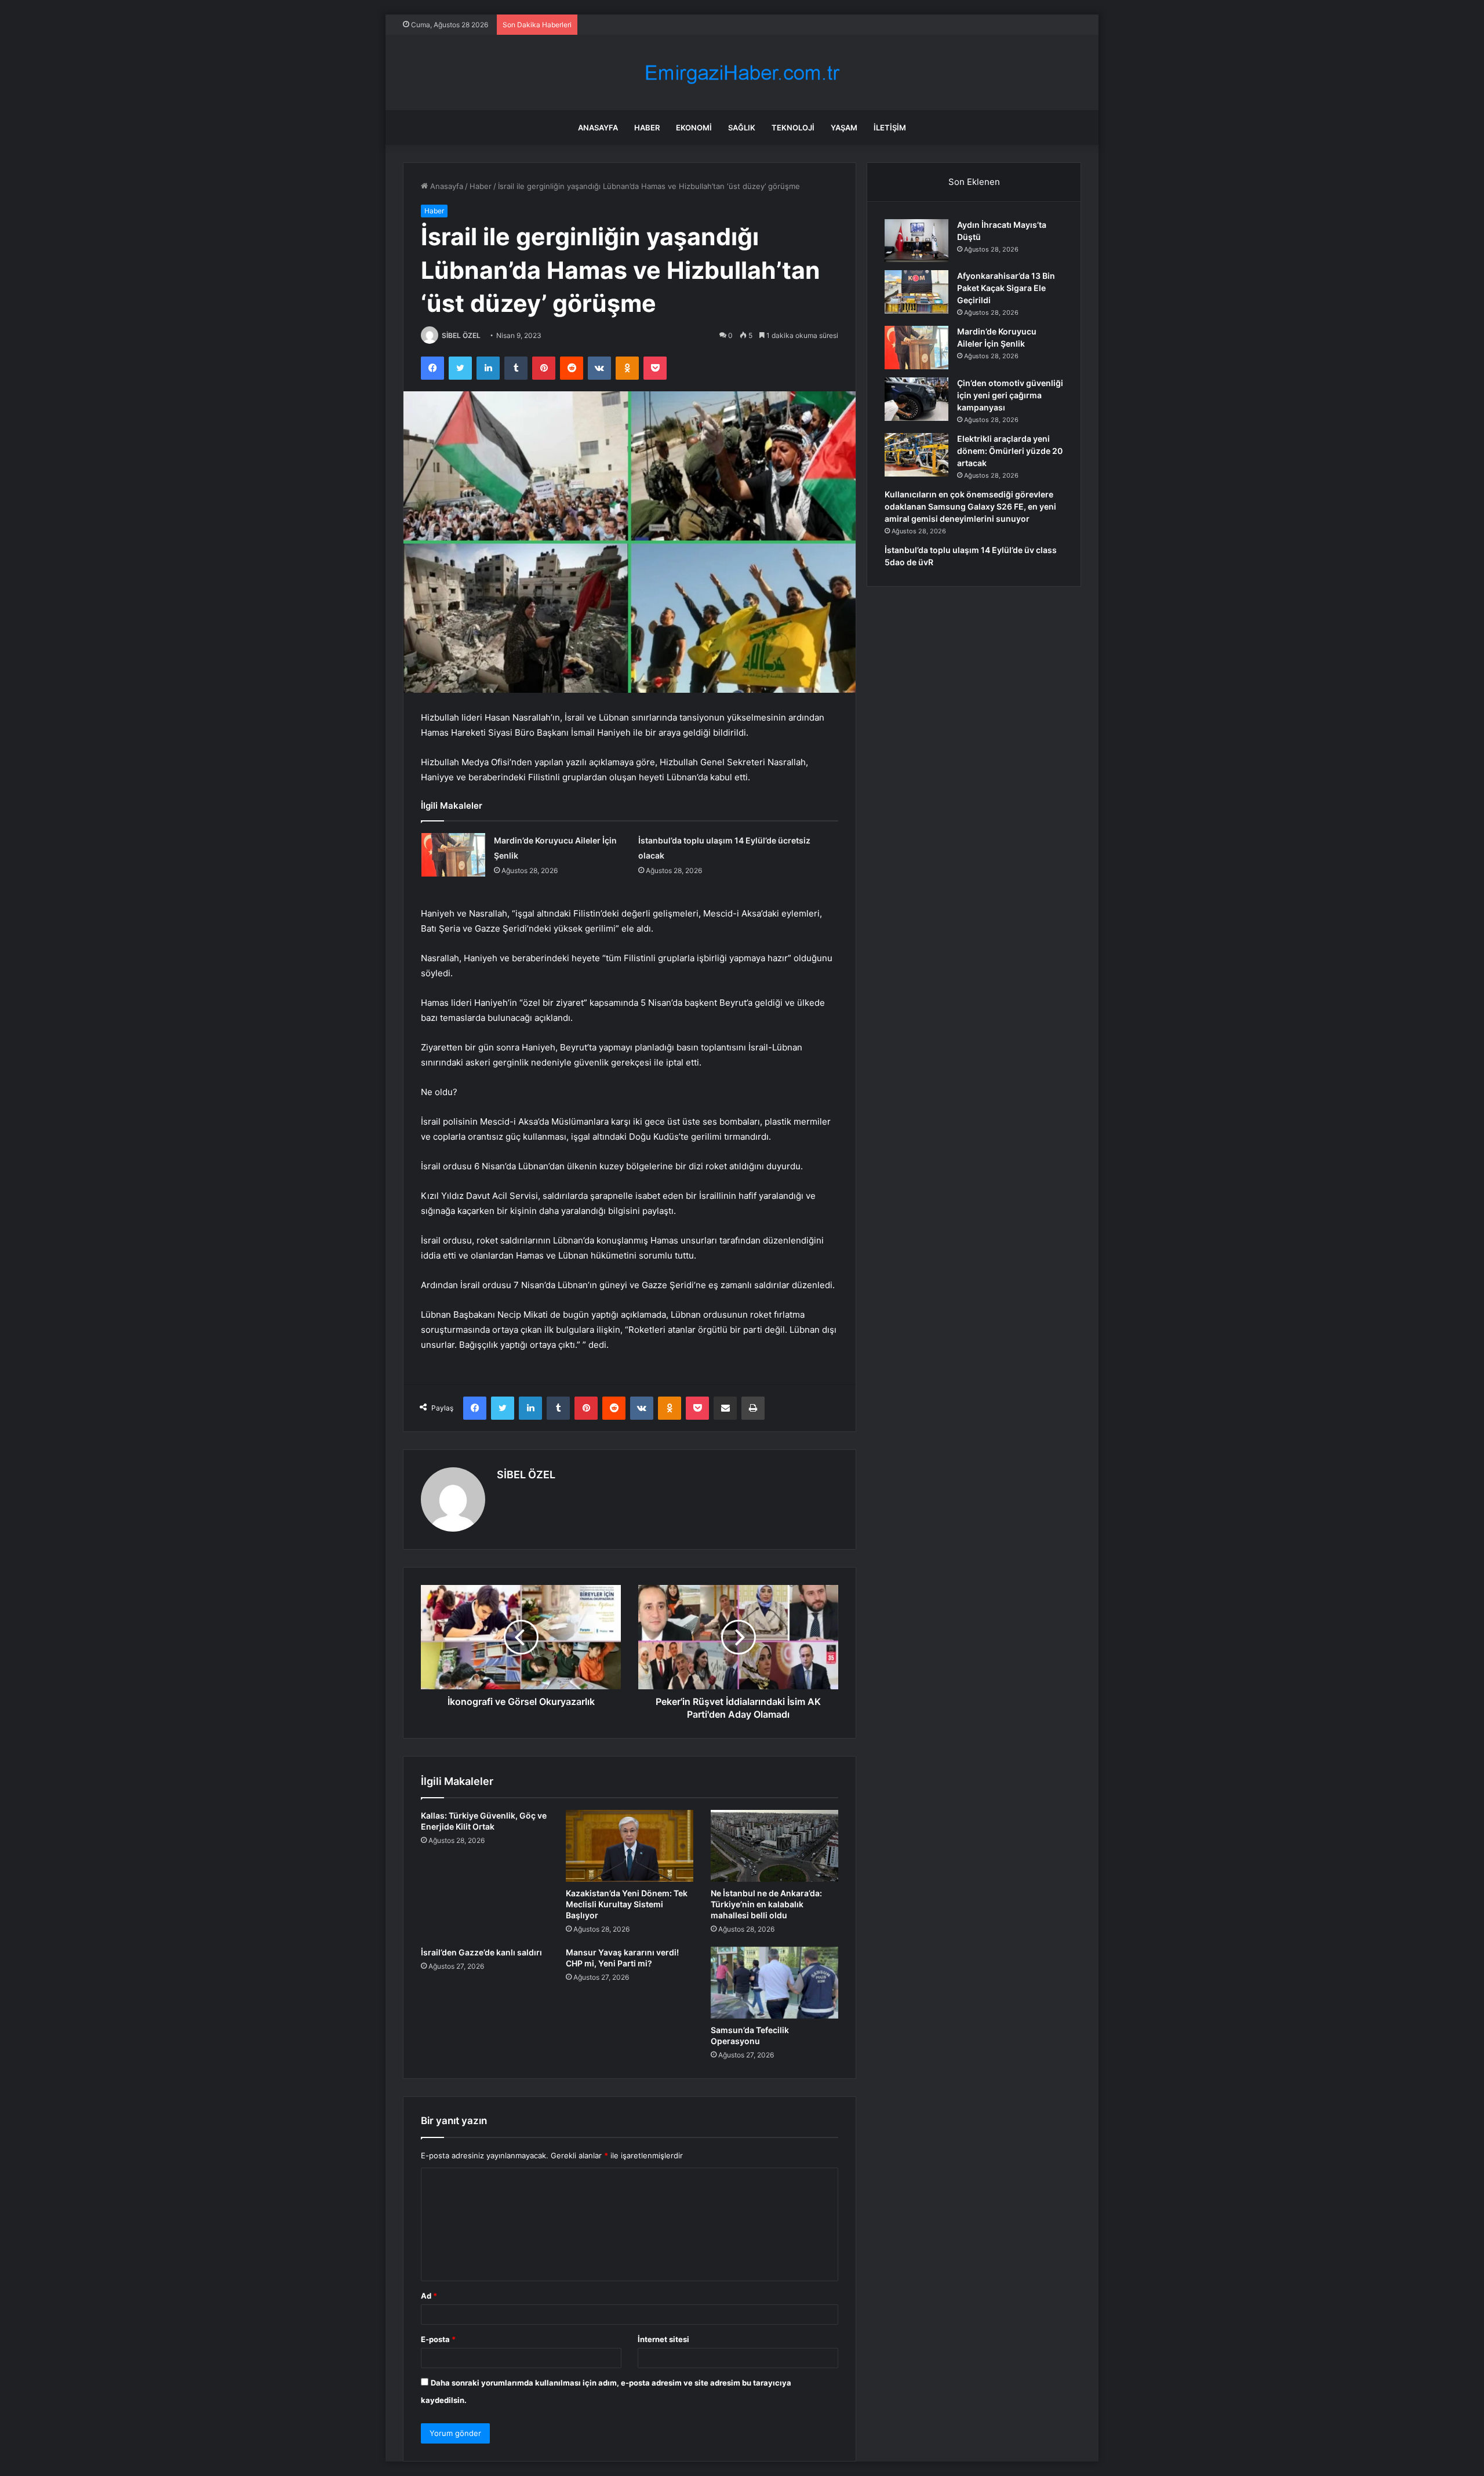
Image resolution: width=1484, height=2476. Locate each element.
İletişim (890, 128)
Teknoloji (793, 128)
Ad (429, 2296)
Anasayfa (598, 128)
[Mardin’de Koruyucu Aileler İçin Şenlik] (453, 855)
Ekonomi (694, 128)
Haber (647, 128)
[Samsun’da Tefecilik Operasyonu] (774, 1983)
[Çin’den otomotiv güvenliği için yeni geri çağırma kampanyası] (916, 399)
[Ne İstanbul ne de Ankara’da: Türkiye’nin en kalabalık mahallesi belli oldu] (774, 1846)
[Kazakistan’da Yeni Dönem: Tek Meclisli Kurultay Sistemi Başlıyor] (630, 1846)
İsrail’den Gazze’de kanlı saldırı (481, 1952)
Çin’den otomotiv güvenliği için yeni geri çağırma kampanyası (1010, 395)
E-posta (438, 2339)
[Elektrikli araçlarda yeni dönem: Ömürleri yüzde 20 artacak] (916, 455)
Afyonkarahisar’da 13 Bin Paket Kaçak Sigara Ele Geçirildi (1006, 288)
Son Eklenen (974, 182)
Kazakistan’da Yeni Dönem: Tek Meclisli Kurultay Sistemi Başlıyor (627, 1904)
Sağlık (742, 128)
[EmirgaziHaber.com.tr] (742, 73)
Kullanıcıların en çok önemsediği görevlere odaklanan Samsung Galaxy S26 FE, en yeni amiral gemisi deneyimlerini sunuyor (970, 506)
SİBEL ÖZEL (461, 335)
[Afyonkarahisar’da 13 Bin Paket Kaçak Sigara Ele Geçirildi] (916, 292)
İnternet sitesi (663, 2339)
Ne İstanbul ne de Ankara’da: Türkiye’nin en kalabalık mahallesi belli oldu (766, 1904)
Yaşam (844, 128)
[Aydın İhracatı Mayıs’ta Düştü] (916, 241)
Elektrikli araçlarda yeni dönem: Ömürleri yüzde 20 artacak (1010, 451)
